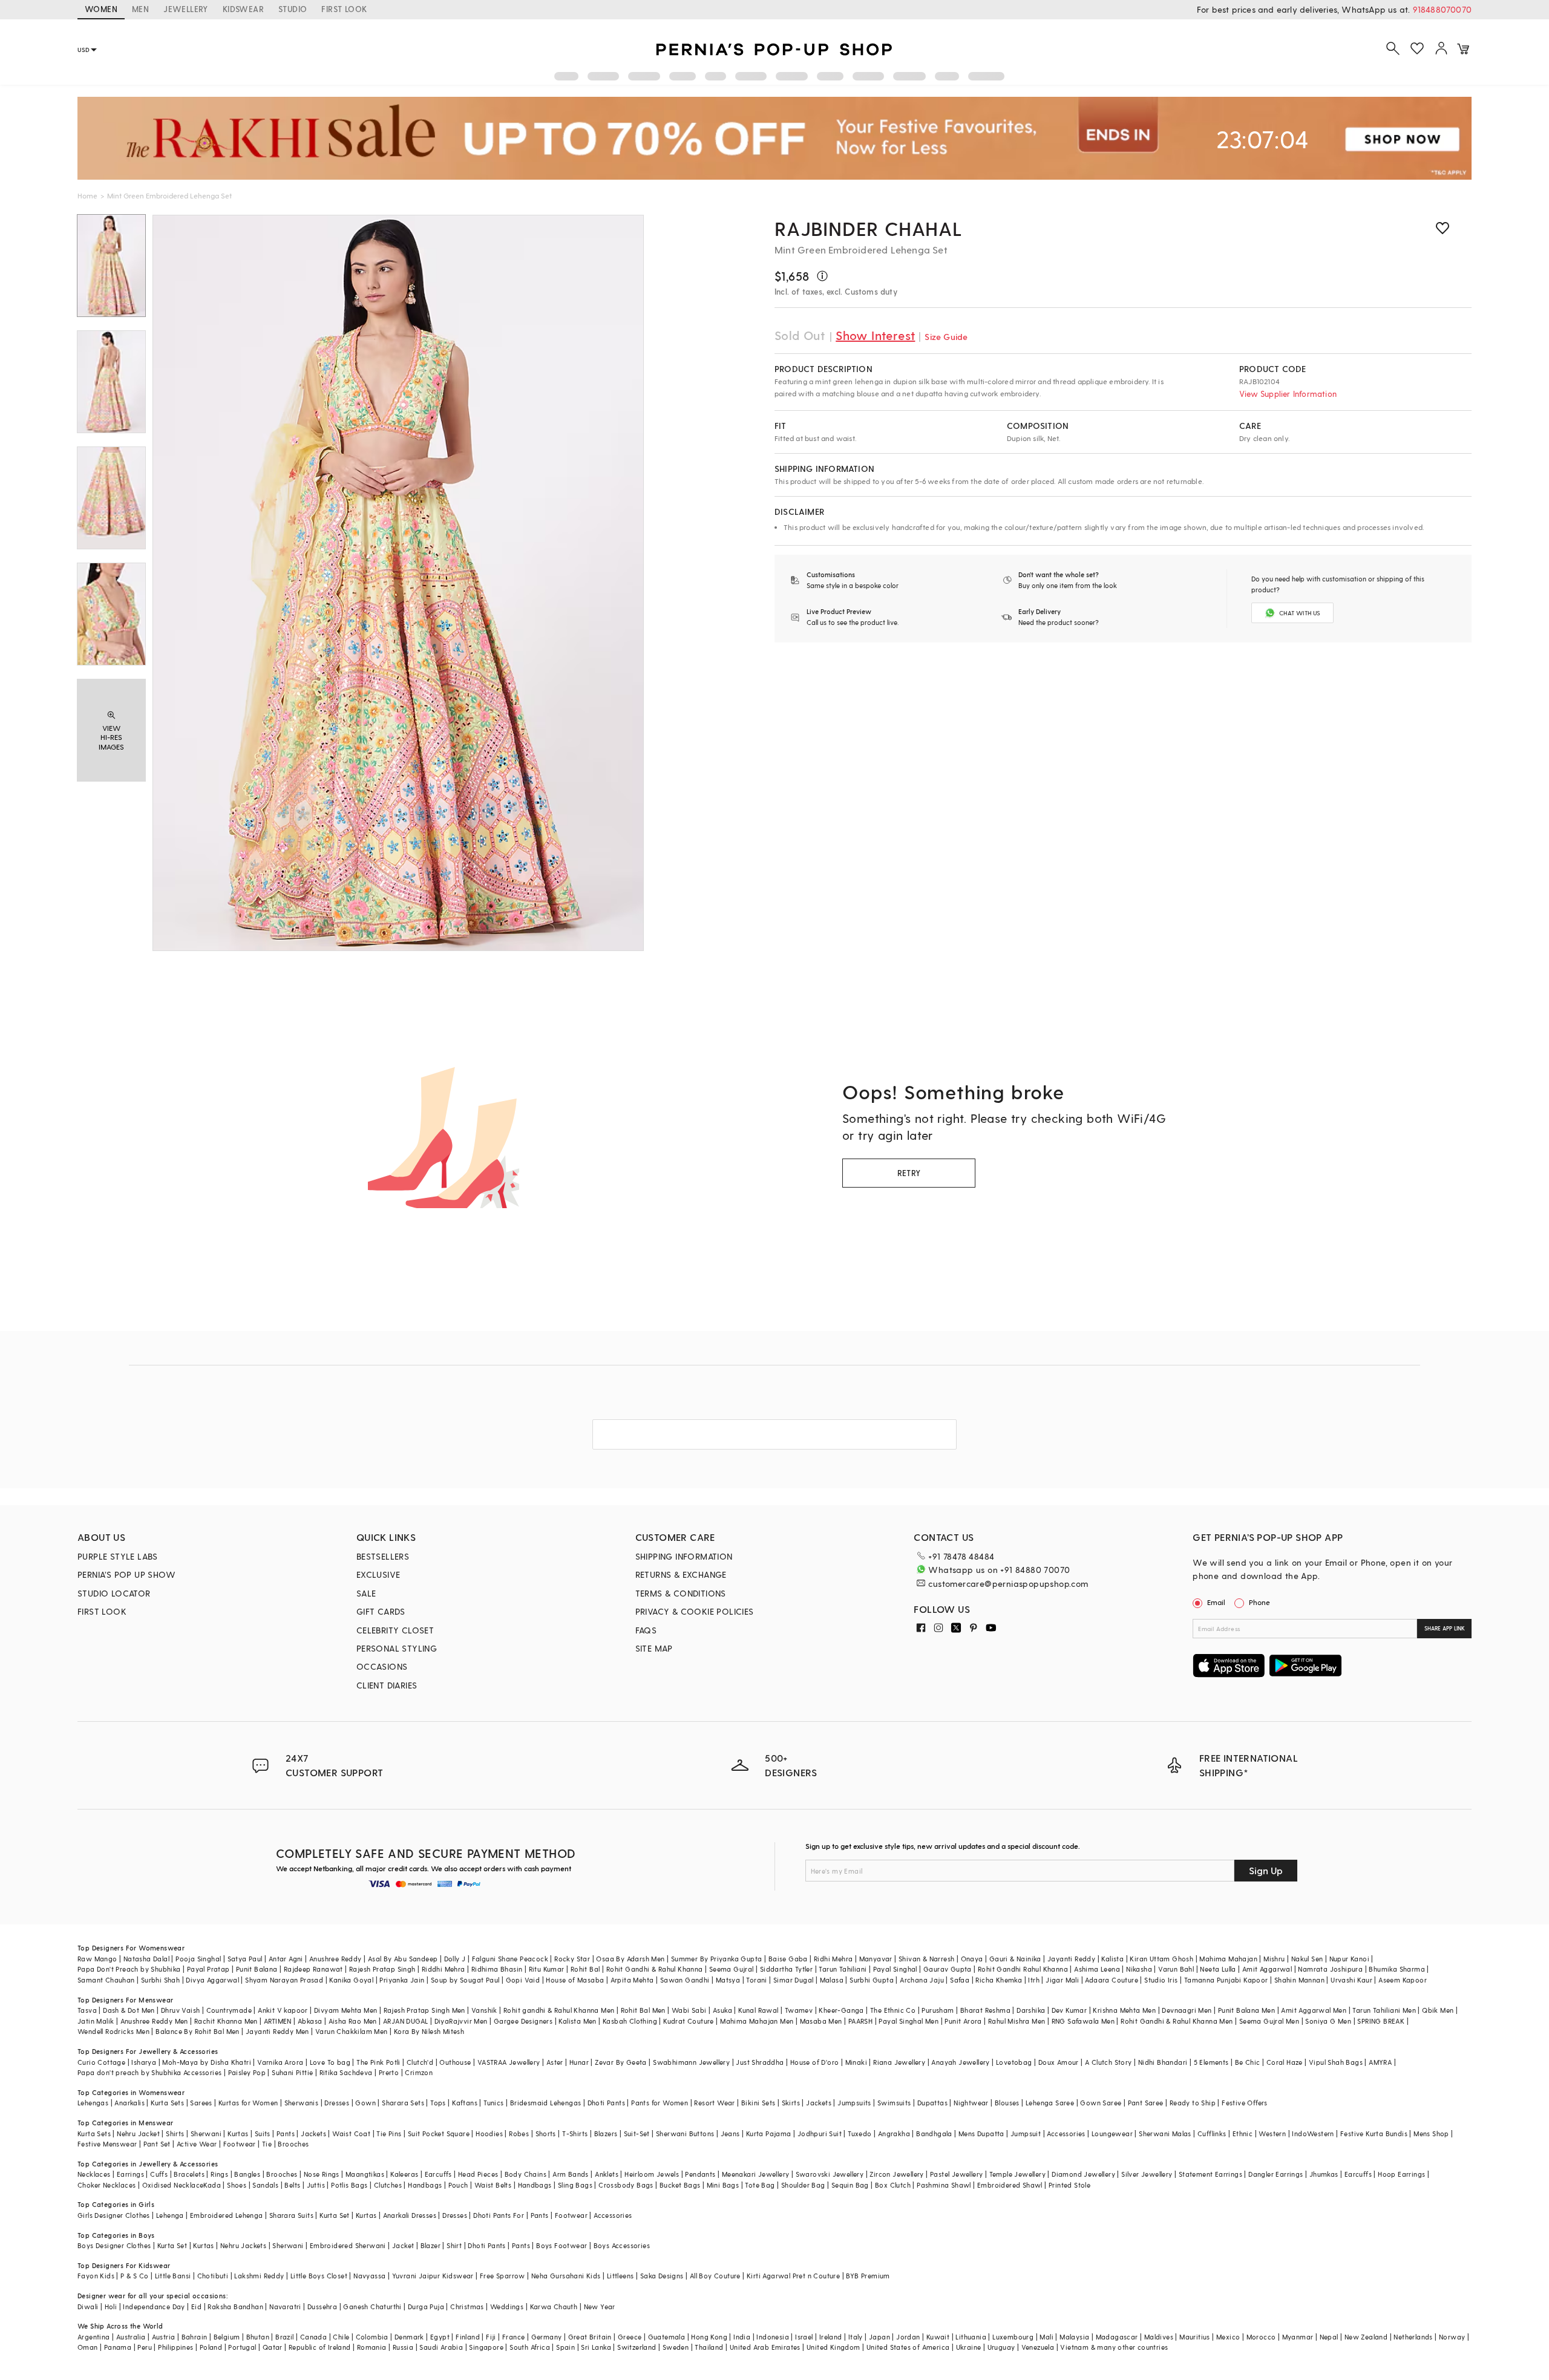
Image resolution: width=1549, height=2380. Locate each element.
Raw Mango (97, 1959)
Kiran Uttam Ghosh (1161, 1959)
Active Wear (197, 2144)
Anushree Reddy (336, 1959)
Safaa (960, 1980)
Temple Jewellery (1017, 2174)
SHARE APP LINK (1445, 1628)
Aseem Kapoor (1403, 1980)
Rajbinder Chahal (869, 228)
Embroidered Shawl (1010, 2185)
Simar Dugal (793, 1980)
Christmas (467, 2306)
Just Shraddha (760, 2062)
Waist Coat (351, 2133)
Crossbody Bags (626, 2185)
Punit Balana (257, 1969)
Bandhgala (934, 2133)
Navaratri (285, 2306)
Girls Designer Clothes (114, 2215)
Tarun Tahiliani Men (1384, 2010)
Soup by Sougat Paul (465, 1980)
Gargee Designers (523, 2021)
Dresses (337, 2103)
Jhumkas (1324, 2174)
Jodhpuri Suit (820, 2133)
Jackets (819, 2103)
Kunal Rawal (758, 2010)
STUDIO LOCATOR (114, 1593)
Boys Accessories (622, 2245)
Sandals (265, 2185)
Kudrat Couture (689, 2021)
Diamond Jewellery (1083, 2174)
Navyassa (369, 2276)
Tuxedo (860, 2133)
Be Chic (1248, 2062)
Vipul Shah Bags (1336, 2062)
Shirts (175, 2133)
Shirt (454, 2245)
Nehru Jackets (243, 2245)
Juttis (316, 2185)
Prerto (389, 2072)
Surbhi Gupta (872, 1980)
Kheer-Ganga (841, 2010)
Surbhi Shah (160, 1980)
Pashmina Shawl (944, 2185)
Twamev (799, 2010)
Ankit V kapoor (283, 2010)
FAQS (646, 1630)
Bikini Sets (758, 2103)
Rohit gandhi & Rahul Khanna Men (559, 2010)
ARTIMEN (278, 2021)
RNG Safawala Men (1083, 2021)
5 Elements (1211, 2062)
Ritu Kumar (547, 1969)
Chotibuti (213, 2276)
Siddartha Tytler (786, 1969)
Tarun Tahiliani (843, 1969)
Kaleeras (404, 2174)
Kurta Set (335, 2215)
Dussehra (322, 2306)
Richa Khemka (999, 1980)
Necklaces (94, 2174)
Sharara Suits (291, 2215)
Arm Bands (571, 2174)
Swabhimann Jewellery (691, 2062)
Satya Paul (245, 1959)
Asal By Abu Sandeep (403, 1959)
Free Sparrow (503, 2276)
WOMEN (101, 9)
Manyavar (876, 1959)
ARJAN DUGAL (405, 2021)
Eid (196, 2306)
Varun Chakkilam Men (352, 2031)
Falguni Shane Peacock (510, 1959)
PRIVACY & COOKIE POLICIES (695, 1611)
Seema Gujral (732, 1969)
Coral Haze (1285, 2062)
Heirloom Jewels (652, 2174)
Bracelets (189, 2174)
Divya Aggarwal (212, 1980)
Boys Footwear (562, 2245)
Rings (219, 2174)
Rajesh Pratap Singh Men (424, 2010)
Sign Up (1266, 1870)
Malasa (832, 1980)
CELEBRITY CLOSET (395, 1630)
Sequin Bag (850, 2185)
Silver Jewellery (1147, 2174)
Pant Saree (1146, 2103)
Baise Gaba (788, 1959)
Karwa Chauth (554, 2306)
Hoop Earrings (1401, 2174)
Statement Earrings (1210, 2174)
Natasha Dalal (146, 1959)
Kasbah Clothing (630, 2021)
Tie (267, 2144)
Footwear (240, 2144)
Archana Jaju (922, 1980)
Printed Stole (1069, 2185)
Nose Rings (322, 2174)
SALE (366, 1593)
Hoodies (489, 2133)
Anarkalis (129, 2103)
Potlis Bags (349, 2185)
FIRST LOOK (344, 9)
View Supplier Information (1288, 394)
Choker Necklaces (106, 2185)
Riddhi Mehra (444, 1969)
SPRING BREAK (1381, 2021)
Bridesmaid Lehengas (546, 2103)
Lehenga (170, 2215)
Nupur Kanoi (1349, 1959)
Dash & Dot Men (129, 2010)
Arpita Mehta (632, 1980)
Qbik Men (1438, 2010)
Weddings (507, 2306)
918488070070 (1442, 9)
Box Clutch (893, 2185)
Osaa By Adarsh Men (630, 1959)
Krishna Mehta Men (1124, 2010)
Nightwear (971, 2103)
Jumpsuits (854, 2103)
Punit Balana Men (1246, 2010)
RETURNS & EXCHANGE (681, 1574)
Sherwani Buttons (685, 2133)
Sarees (201, 2103)
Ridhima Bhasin (497, 1969)
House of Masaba (575, 1980)
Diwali (88, 2306)
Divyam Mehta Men (345, 2010)
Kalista (1112, 1959)
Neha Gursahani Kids (566, 2276)
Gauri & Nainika (1015, 1959)
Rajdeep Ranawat (313, 1969)
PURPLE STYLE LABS (118, 1556)
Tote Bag (760, 2185)
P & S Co (134, 2276)
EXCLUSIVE (378, 1574)
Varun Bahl (1176, 1969)
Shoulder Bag (803, 2185)
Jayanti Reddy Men (277, 2031)
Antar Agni (286, 1959)
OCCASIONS (382, 1666)
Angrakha (894, 2133)
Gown (365, 2103)
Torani (756, 1980)
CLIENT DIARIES (387, 1685)
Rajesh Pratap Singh (382, 1969)
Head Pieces (478, 2174)
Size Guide (946, 337)
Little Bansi (173, 2276)
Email (1216, 1602)
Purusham (938, 2010)
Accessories (1066, 2133)
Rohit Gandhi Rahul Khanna (1023, 1969)
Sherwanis (302, 2103)
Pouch (458, 2185)
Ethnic (1243, 2133)
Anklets (607, 2174)
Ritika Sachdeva (346, 2072)
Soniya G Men (1328, 2021)
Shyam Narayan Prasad (284, 1980)
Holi (111, 2306)
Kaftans (465, 2103)
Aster (555, 2062)
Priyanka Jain (402, 1980)
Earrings (130, 2174)
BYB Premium (868, 2276)
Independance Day (154, 2306)
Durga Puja (426, 2306)
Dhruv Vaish (180, 2010)
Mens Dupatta (981, 2133)
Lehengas (93, 2103)
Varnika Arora (280, 2062)
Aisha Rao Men (353, 2021)
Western (1272, 2133)
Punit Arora (963, 2021)
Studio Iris (1161, 1980)
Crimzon (419, 2072)
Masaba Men (821, 2021)
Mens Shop (1431, 2133)
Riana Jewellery (899, 2062)
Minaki (856, 2062)
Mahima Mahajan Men (757, 2021)
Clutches (388, 2185)
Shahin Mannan (1299, 1980)
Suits (263, 2133)
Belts (292, 2185)
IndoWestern (1313, 2133)
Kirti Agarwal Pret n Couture (793, 2276)
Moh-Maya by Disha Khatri (207, 2062)
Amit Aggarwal (1267, 1969)
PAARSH (860, 2021)
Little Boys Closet (319, 2276)
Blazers (606, 2133)
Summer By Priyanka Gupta (717, 1959)
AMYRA (1380, 2062)
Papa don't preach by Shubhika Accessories (149, 2072)
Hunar (579, 2062)
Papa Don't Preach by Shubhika (129, 1969)
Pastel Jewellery (956, 2174)
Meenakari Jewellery (756, 2174)
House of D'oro (815, 2062)
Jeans (730, 2133)
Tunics (493, 2103)
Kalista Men (577, 2021)
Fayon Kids (96, 2276)
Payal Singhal (895, 1969)
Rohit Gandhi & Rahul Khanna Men (1177, 2021)
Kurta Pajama (769, 2133)
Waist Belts (493, 2185)
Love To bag (330, 2062)
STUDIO (293, 9)
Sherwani (206, 2133)
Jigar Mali (1062, 1980)
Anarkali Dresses (410, 2215)
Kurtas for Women (248, 2103)
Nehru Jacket (138, 2133)
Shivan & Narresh (926, 1959)
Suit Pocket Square (439, 2133)
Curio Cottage (101, 2062)
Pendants (700, 2174)
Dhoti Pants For (499, 2215)
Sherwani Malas (1165, 2133)
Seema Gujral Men (1269, 2021)
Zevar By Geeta (621, 2062)
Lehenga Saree (1050, 2103)
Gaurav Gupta (948, 1969)
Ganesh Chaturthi (372, 2306)
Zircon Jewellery (896, 2174)
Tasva (87, 2010)
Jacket (403, 2245)
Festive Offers (1245, 2103)
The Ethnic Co (893, 2010)
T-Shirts (575, 2133)
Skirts (791, 2103)
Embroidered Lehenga (227, 2215)
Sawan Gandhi (685, 1980)
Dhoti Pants (606, 2103)
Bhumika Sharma (1397, 1969)
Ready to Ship (1193, 2103)
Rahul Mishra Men (1017, 2021)
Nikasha (1139, 1969)
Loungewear (1112, 2133)
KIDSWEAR (243, 9)
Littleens (621, 2276)
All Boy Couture (715, 2276)
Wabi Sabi (689, 2010)
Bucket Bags (680, 2185)
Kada (212, 2185)
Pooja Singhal (198, 1959)
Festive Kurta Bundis (1374, 2133)
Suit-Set (637, 2133)
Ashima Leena (1097, 1969)
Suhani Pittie (292, 2072)
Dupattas (932, 2103)
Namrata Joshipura (1330, 1969)
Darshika (1031, 2010)
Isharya (144, 2062)
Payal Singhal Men (909, 2021)
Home (87, 195)
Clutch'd (420, 2062)
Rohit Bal (585, 1969)
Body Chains (526, 2174)
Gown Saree (1101, 2103)
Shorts (546, 2133)
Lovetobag (1014, 2062)
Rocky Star (572, 1959)
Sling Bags (575, 2185)
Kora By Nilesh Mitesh (429, 2031)
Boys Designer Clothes (114, 2245)
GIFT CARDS (381, 1611)
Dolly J (455, 1959)
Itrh (1034, 1980)
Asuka (722, 2010)
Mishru (1274, 1959)
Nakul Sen (1307, 1959)
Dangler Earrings (1276, 2174)
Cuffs (159, 2174)
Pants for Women (660, 2103)
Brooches (293, 2144)
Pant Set (157, 2144)
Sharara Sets (403, 2103)
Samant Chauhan (106, 1980)
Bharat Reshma (985, 2010)
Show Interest (875, 335)
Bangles (247, 2174)
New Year (600, 2306)
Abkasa (310, 2021)
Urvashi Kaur (1351, 1980)
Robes (519, 2133)
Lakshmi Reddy (259, 2276)
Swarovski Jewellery (830, 2174)
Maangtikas (365, 2174)
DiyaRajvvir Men (461, 2021)
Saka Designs (662, 2276)
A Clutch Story (1109, 2062)
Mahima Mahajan (1228, 1959)
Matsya (728, 1980)
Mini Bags (723, 2185)
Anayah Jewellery (960, 2062)
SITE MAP (654, 1648)
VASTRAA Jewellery (509, 2062)
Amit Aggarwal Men (1314, 2010)
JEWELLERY (186, 9)
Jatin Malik (96, 2021)
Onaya (972, 1959)
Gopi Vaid (523, 1980)
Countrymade (229, 2010)
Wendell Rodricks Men (113, 2031)
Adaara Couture (1112, 1980)
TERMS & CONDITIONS (681, 1593)
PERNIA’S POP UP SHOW (126, 1574)
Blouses (1007, 2103)
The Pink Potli (378, 2062)
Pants (286, 2133)
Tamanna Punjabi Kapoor (1226, 1980)
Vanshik (484, 2010)
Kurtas (238, 2133)
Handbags (425, 2185)
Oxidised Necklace (173, 2185)
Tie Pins (389, 2133)
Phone (1259, 1602)
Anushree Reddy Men (154, 2021)
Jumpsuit (1026, 2133)
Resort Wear (714, 2103)
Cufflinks (1212, 2133)
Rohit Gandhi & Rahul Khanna (655, 1969)
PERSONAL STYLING (397, 1648)
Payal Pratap (208, 1969)
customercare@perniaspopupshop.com (1008, 1584)
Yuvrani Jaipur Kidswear (433, 2276)
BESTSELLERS (383, 1556)
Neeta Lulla (1218, 1969)
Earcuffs (438, 2174)
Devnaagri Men (1187, 2010)
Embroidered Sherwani (348, 2245)
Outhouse (455, 2062)
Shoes (237, 2185)
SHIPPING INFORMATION (684, 1556)
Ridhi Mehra (833, 1959)
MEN (140, 9)
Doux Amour (1059, 2062)
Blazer (431, 2245)
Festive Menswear (107, 2144)
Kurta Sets (167, 2103)
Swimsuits (894, 2103)
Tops (438, 2103)
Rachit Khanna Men (226, 2021)
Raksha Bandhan (235, 2306)
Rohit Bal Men (643, 2010)
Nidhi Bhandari (1163, 2062)
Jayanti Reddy (1071, 1959)
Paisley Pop (247, 2072)
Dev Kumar (1069, 2010)
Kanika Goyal (351, 1980)
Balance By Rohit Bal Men (198, 2031)
